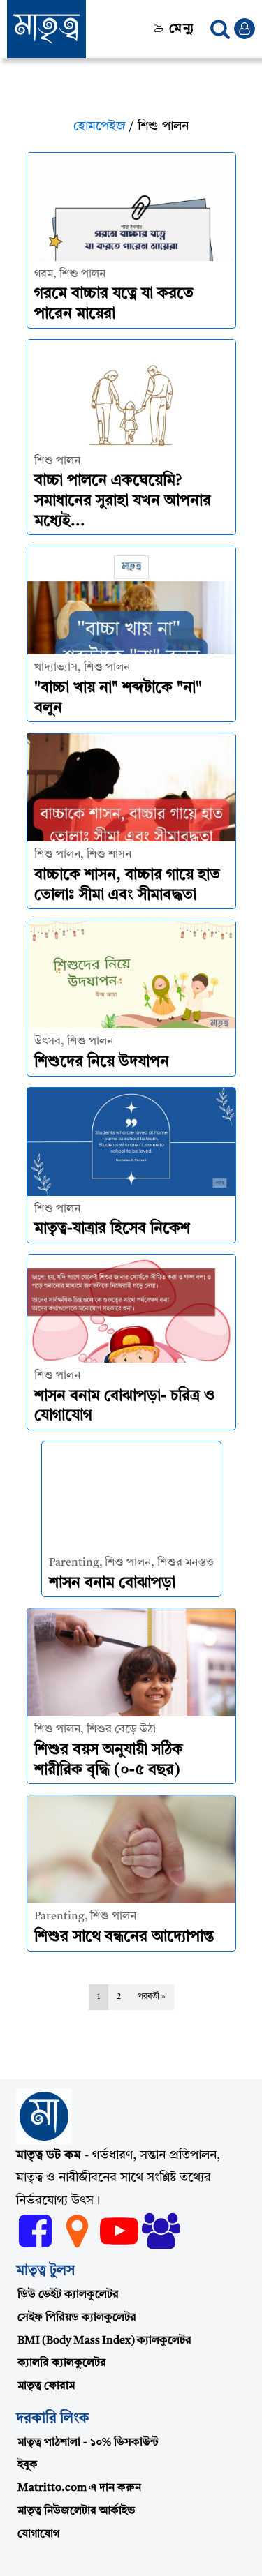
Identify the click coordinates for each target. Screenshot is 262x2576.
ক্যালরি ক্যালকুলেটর (62, 2363)
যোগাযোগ (38, 2534)
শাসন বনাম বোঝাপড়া (112, 1583)
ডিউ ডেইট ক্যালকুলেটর (68, 2295)
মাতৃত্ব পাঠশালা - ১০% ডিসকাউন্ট (88, 2443)
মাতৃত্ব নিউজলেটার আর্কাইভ (76, 2511)
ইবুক (28, 2465)
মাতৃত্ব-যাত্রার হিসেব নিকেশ (112, 1229)
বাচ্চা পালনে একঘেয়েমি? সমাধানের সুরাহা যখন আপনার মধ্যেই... (123, 501)
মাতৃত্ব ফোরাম (46, 2386)
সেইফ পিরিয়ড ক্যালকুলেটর (77, 2318)
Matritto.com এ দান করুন (79, 2488)
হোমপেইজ (100, 126)
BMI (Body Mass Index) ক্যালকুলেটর (104, 2341)
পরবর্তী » (152, 1997)
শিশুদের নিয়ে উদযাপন (102, 1062)
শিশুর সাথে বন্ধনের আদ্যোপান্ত (124, 1937)
